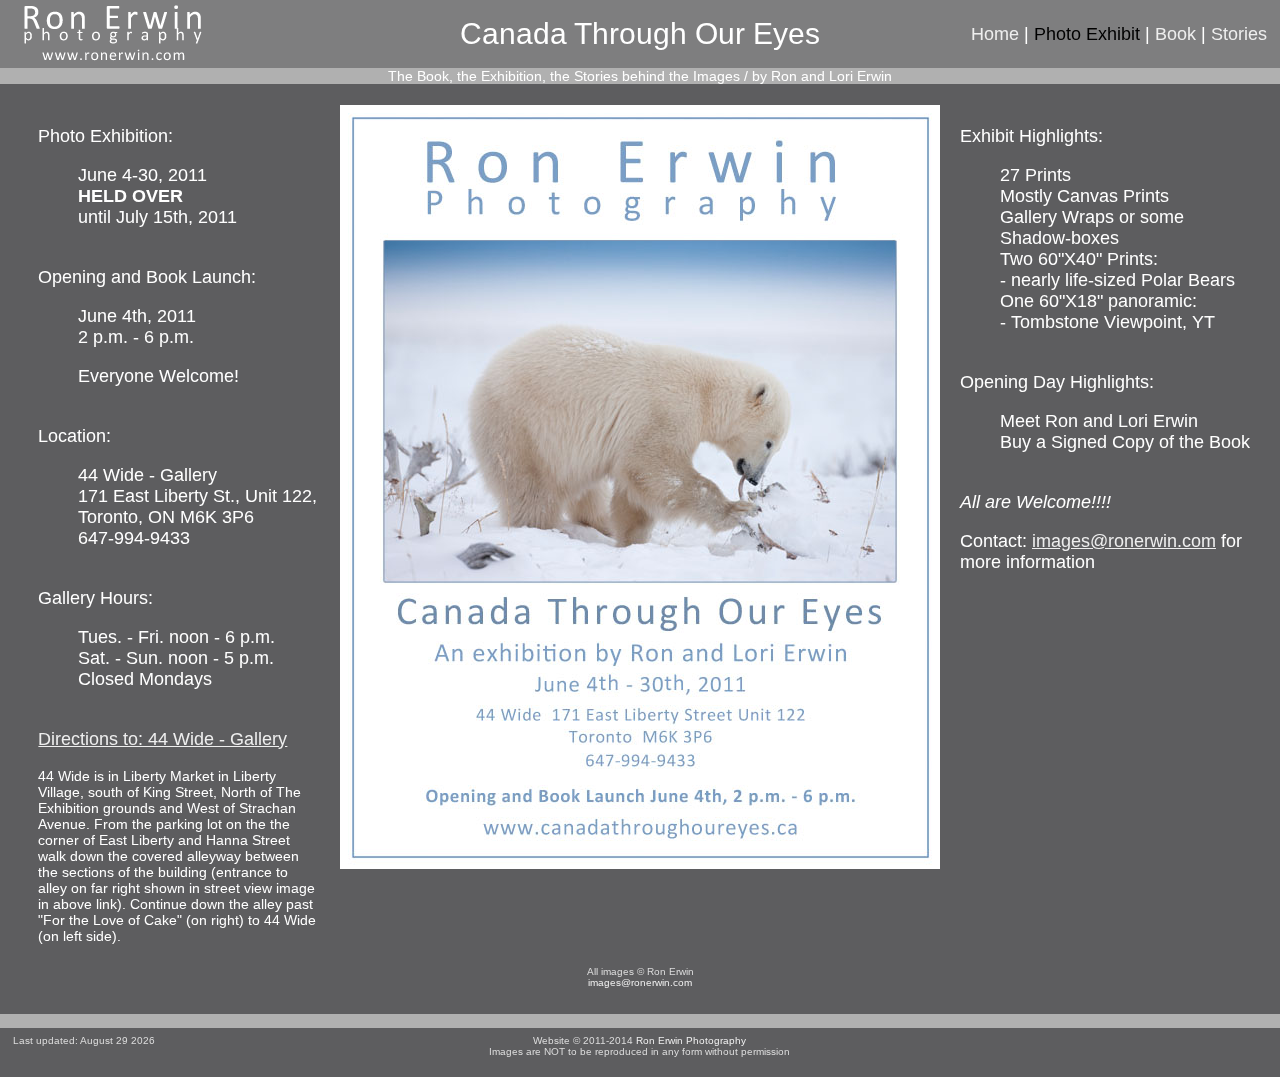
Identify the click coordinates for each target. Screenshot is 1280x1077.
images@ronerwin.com (1124, 541)
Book (1175, 34)
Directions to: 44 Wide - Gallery (162, 739)
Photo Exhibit (1087, 34)
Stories (1239, 34)
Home (995, 34)
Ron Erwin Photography (691, 1040)
